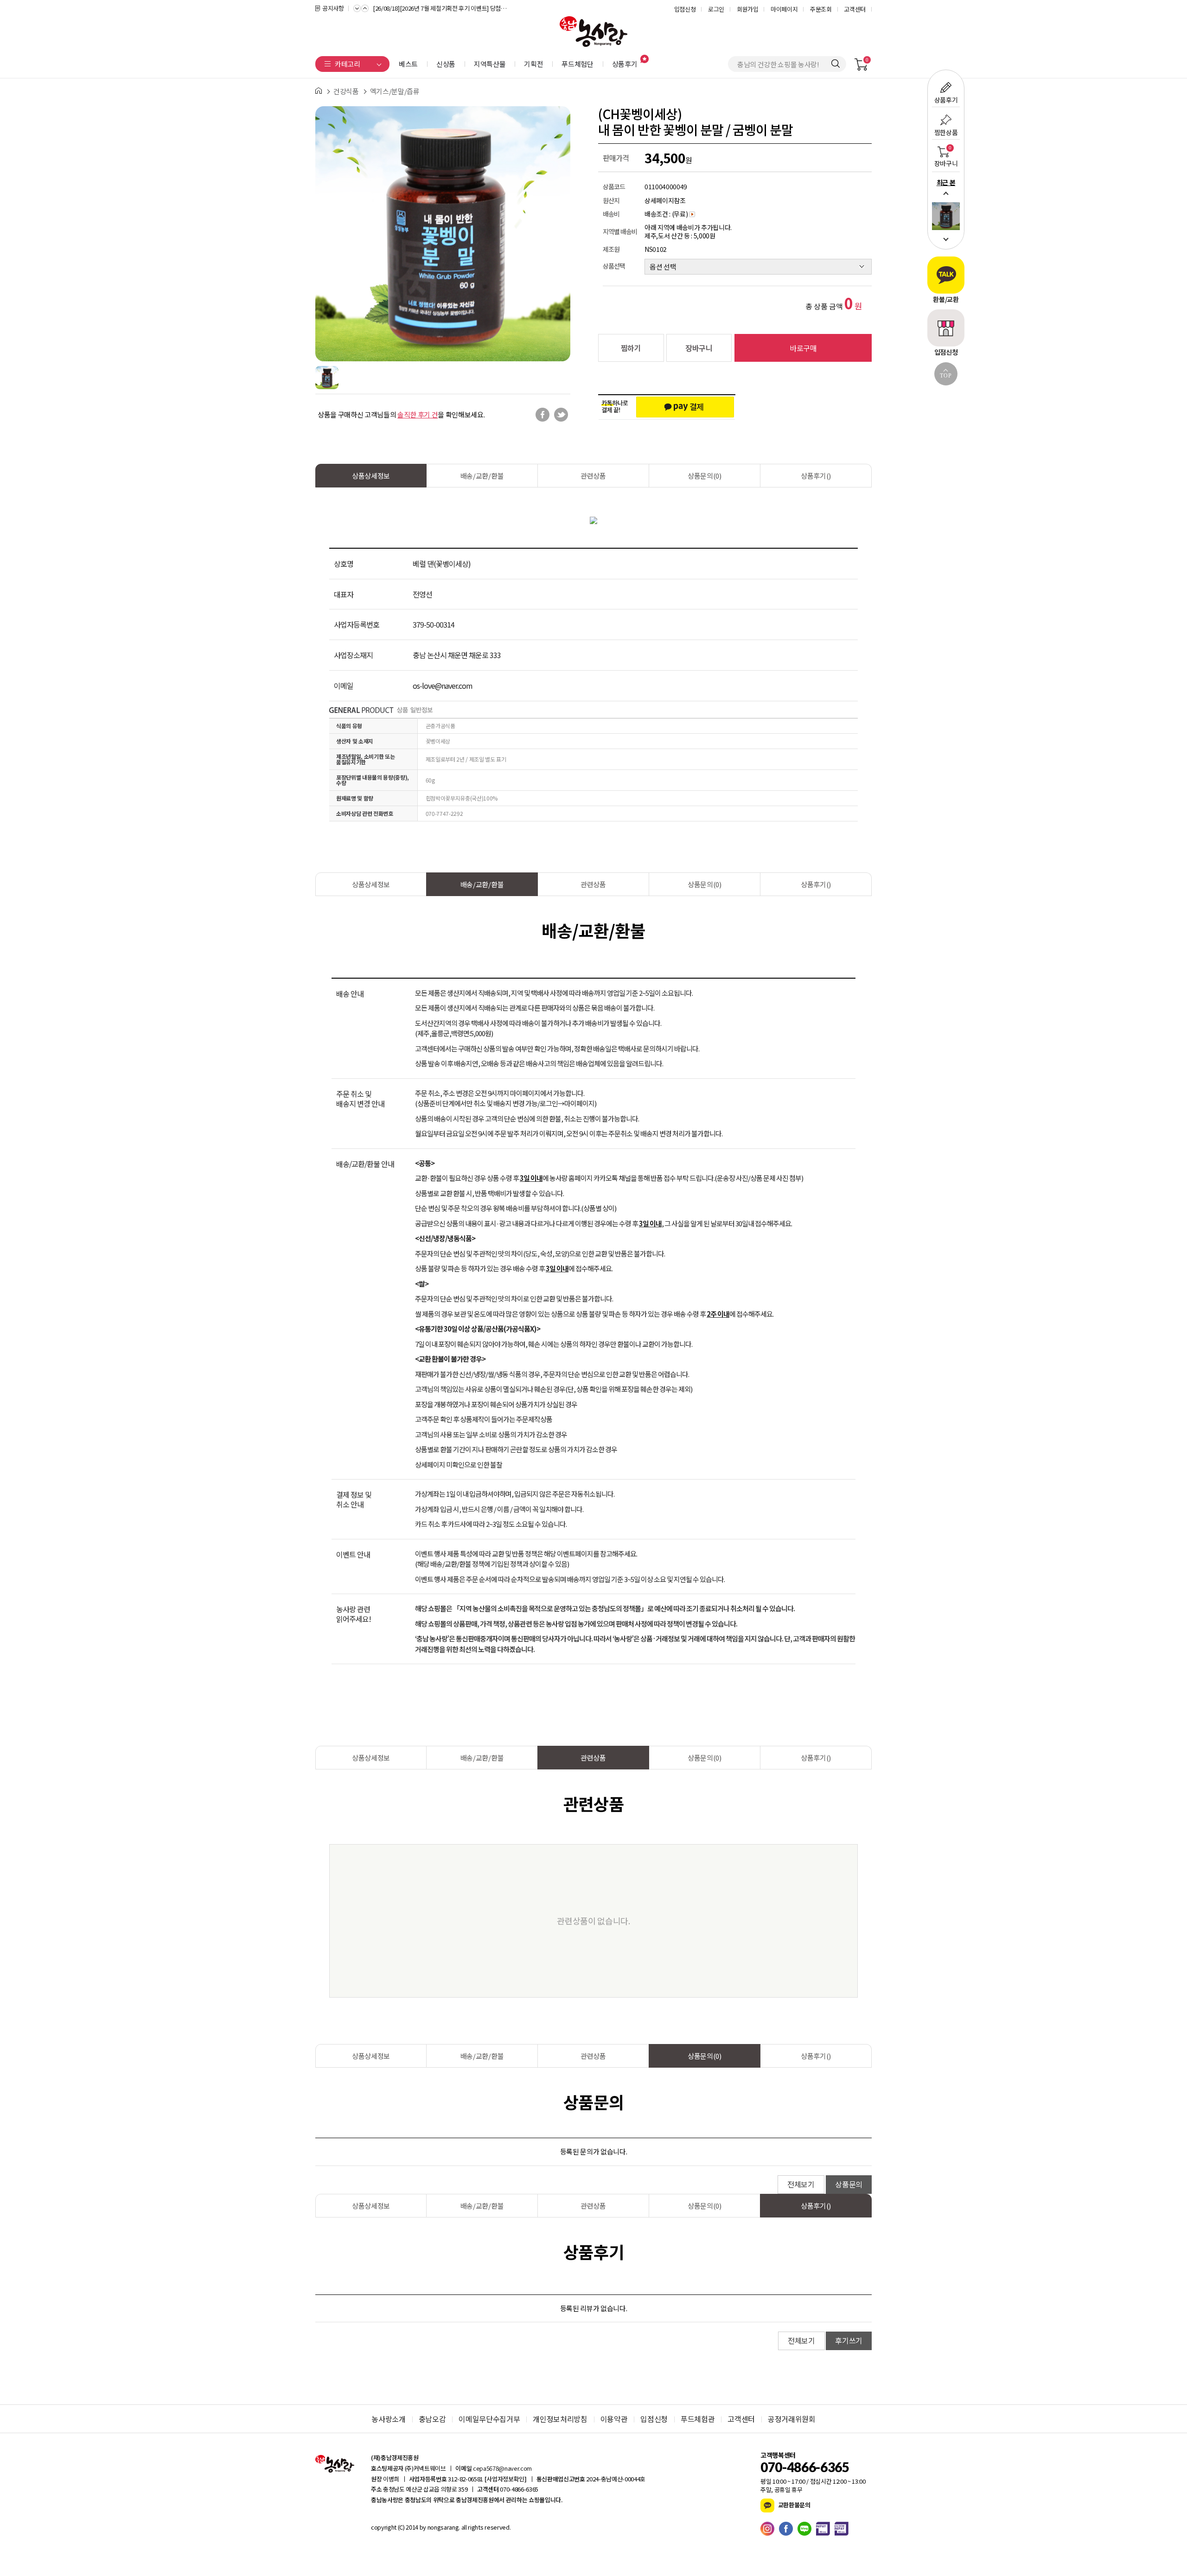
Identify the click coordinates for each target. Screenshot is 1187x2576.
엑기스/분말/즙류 (395, 91)
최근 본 (946, 182)
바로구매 (803, 348)
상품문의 (849, 2184)
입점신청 (685, 9)
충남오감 (432, 2419)
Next (946, 239)
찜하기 (631, 348)
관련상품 (593, 476)
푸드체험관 (698, 2419)
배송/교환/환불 (482, 476)
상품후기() (816, 476)
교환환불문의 (794, 2505)
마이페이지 (784, 9)
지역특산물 (490, 64)
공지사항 (333, 8)
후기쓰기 (849, 2340)
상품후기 (625, 64)
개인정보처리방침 (560, 2419)
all (463, 2527)
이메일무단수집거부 (489, 2419)
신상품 (446, 64)
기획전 (533, 64)
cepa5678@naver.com (502, 2468)
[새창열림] (770, 2529)
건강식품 (346, 91)
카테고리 (348, 64)
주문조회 (821, 9)
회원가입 (748, 9)
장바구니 (699, 348)
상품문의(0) (705, 476)
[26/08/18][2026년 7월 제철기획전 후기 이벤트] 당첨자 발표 (442, 8)
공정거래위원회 (792, 2419)
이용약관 (614, 2419)
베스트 (408, 64)
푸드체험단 (577, 64)
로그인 (716, 9)
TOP (946, 376)
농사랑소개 (388, 2419)
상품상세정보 (371, 476)
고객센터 (855, 9)
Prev (946, 193)
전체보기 (801, 2184)
